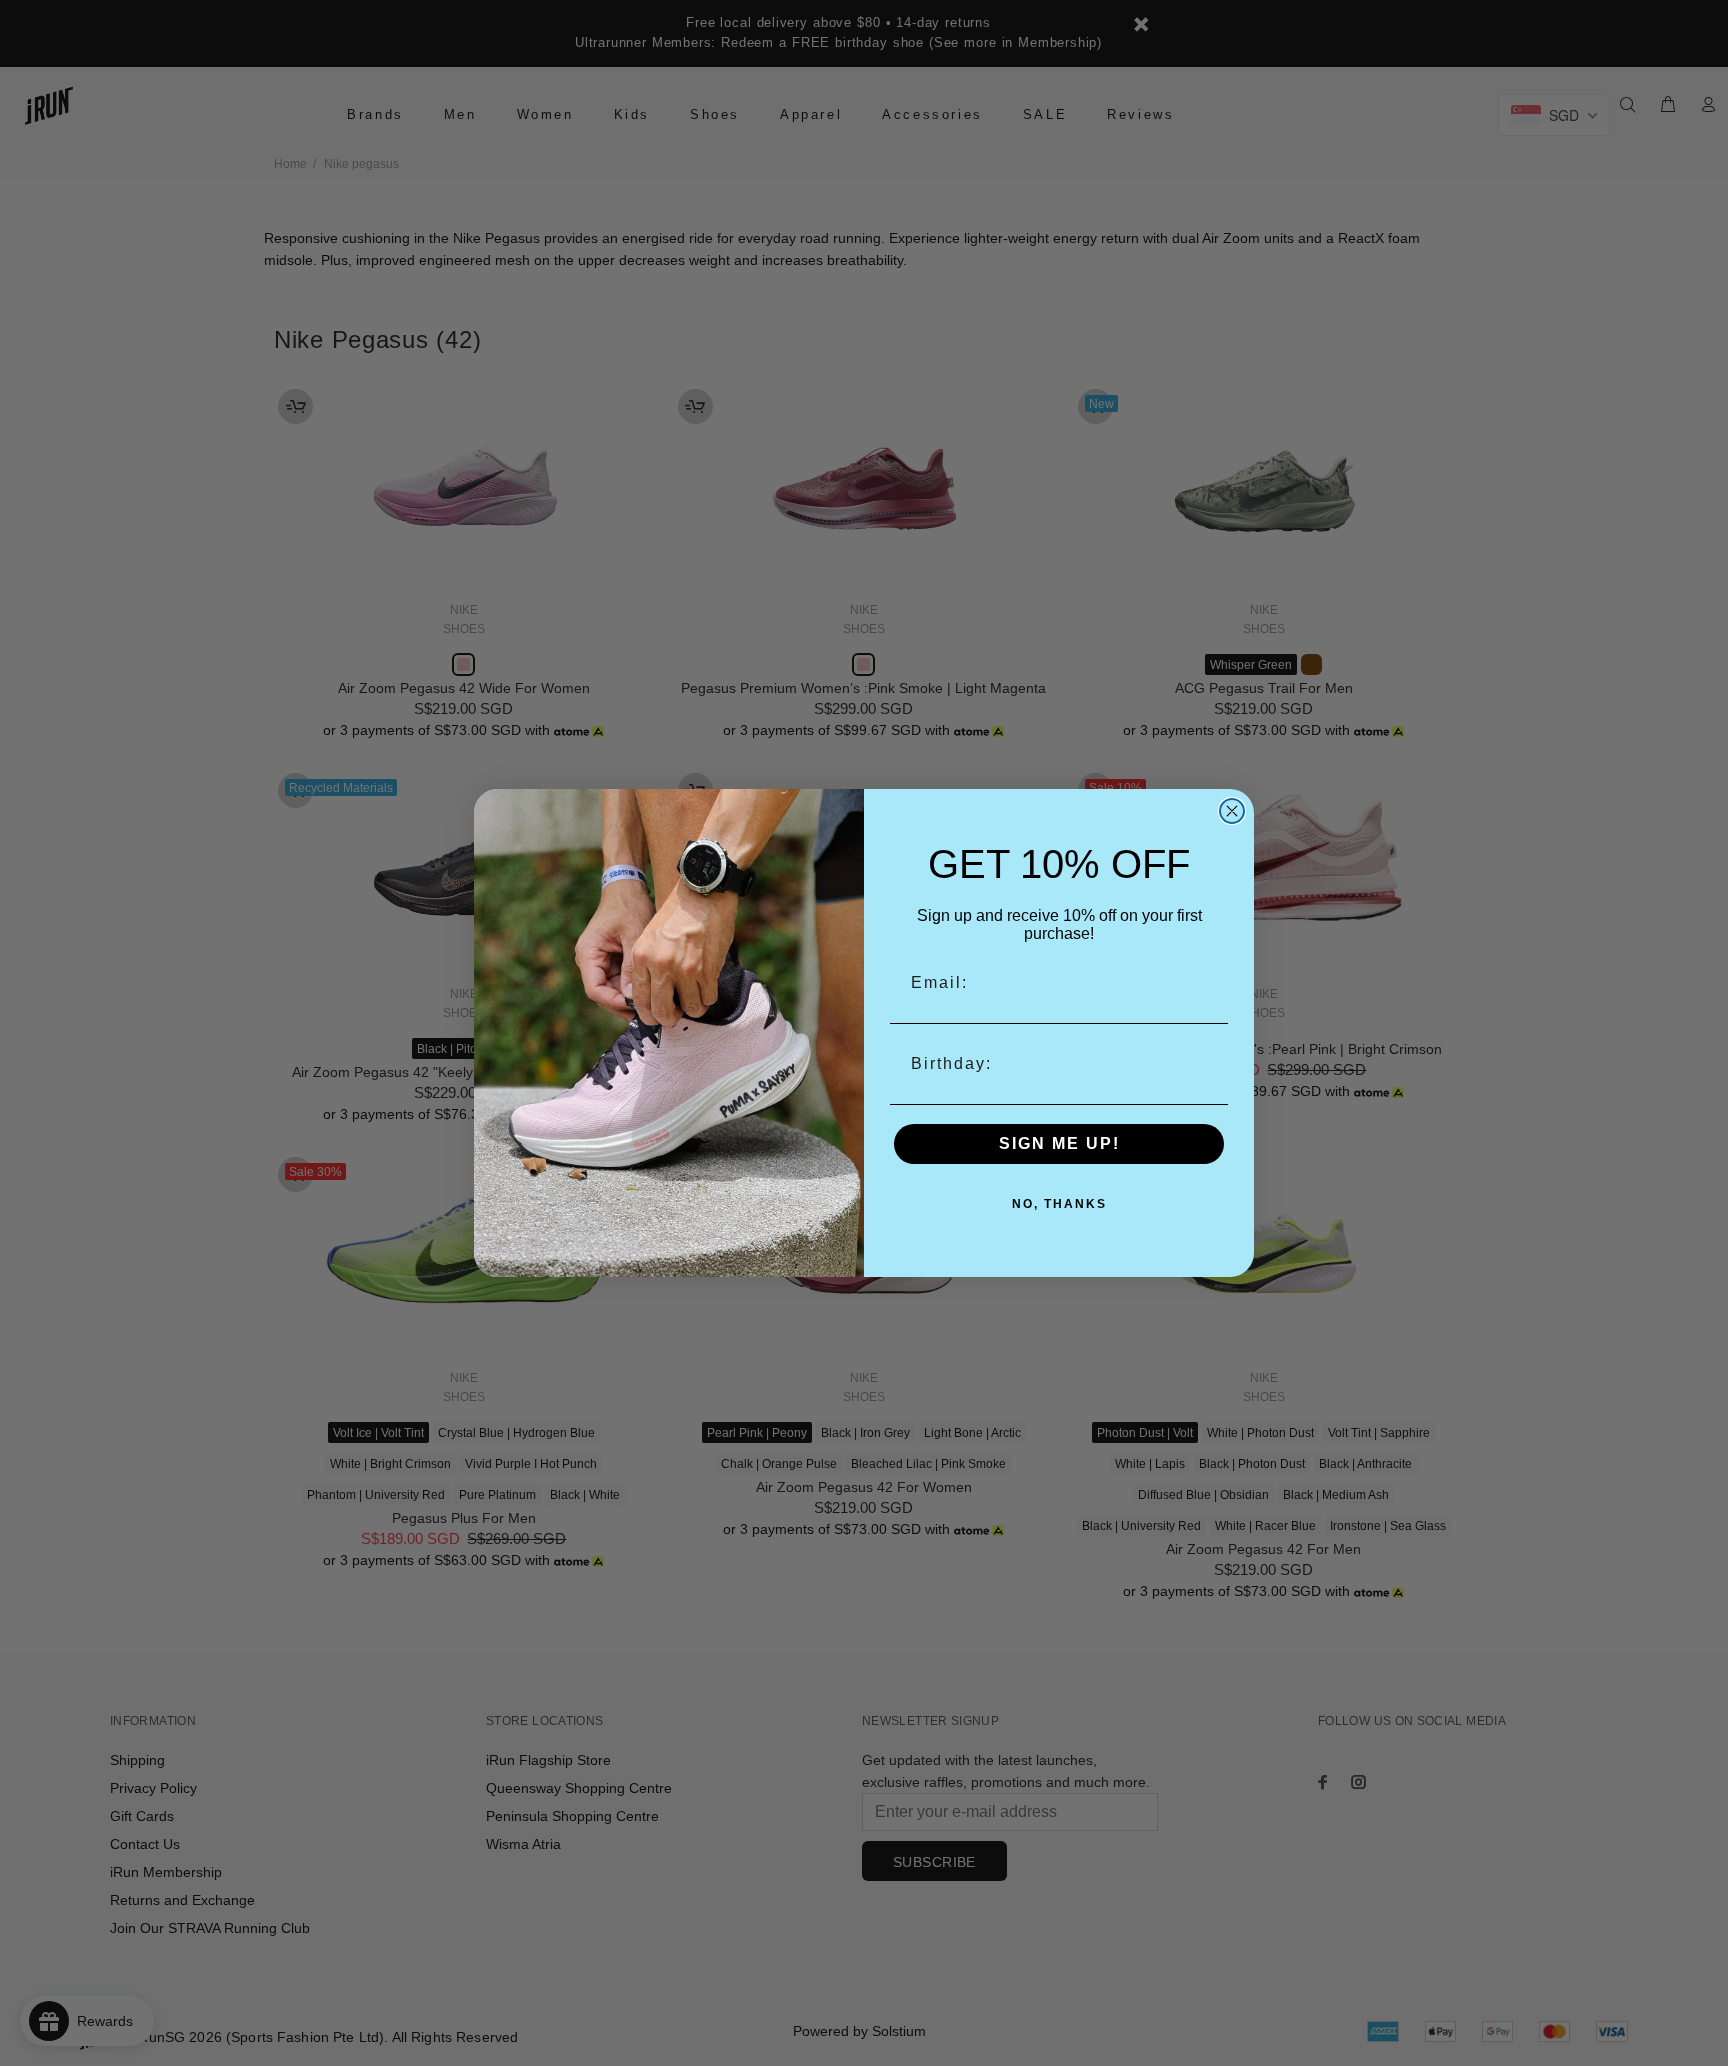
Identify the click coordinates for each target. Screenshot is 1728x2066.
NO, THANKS (1059, 1204)
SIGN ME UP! (1059, 1143)
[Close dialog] (1232, 811)
